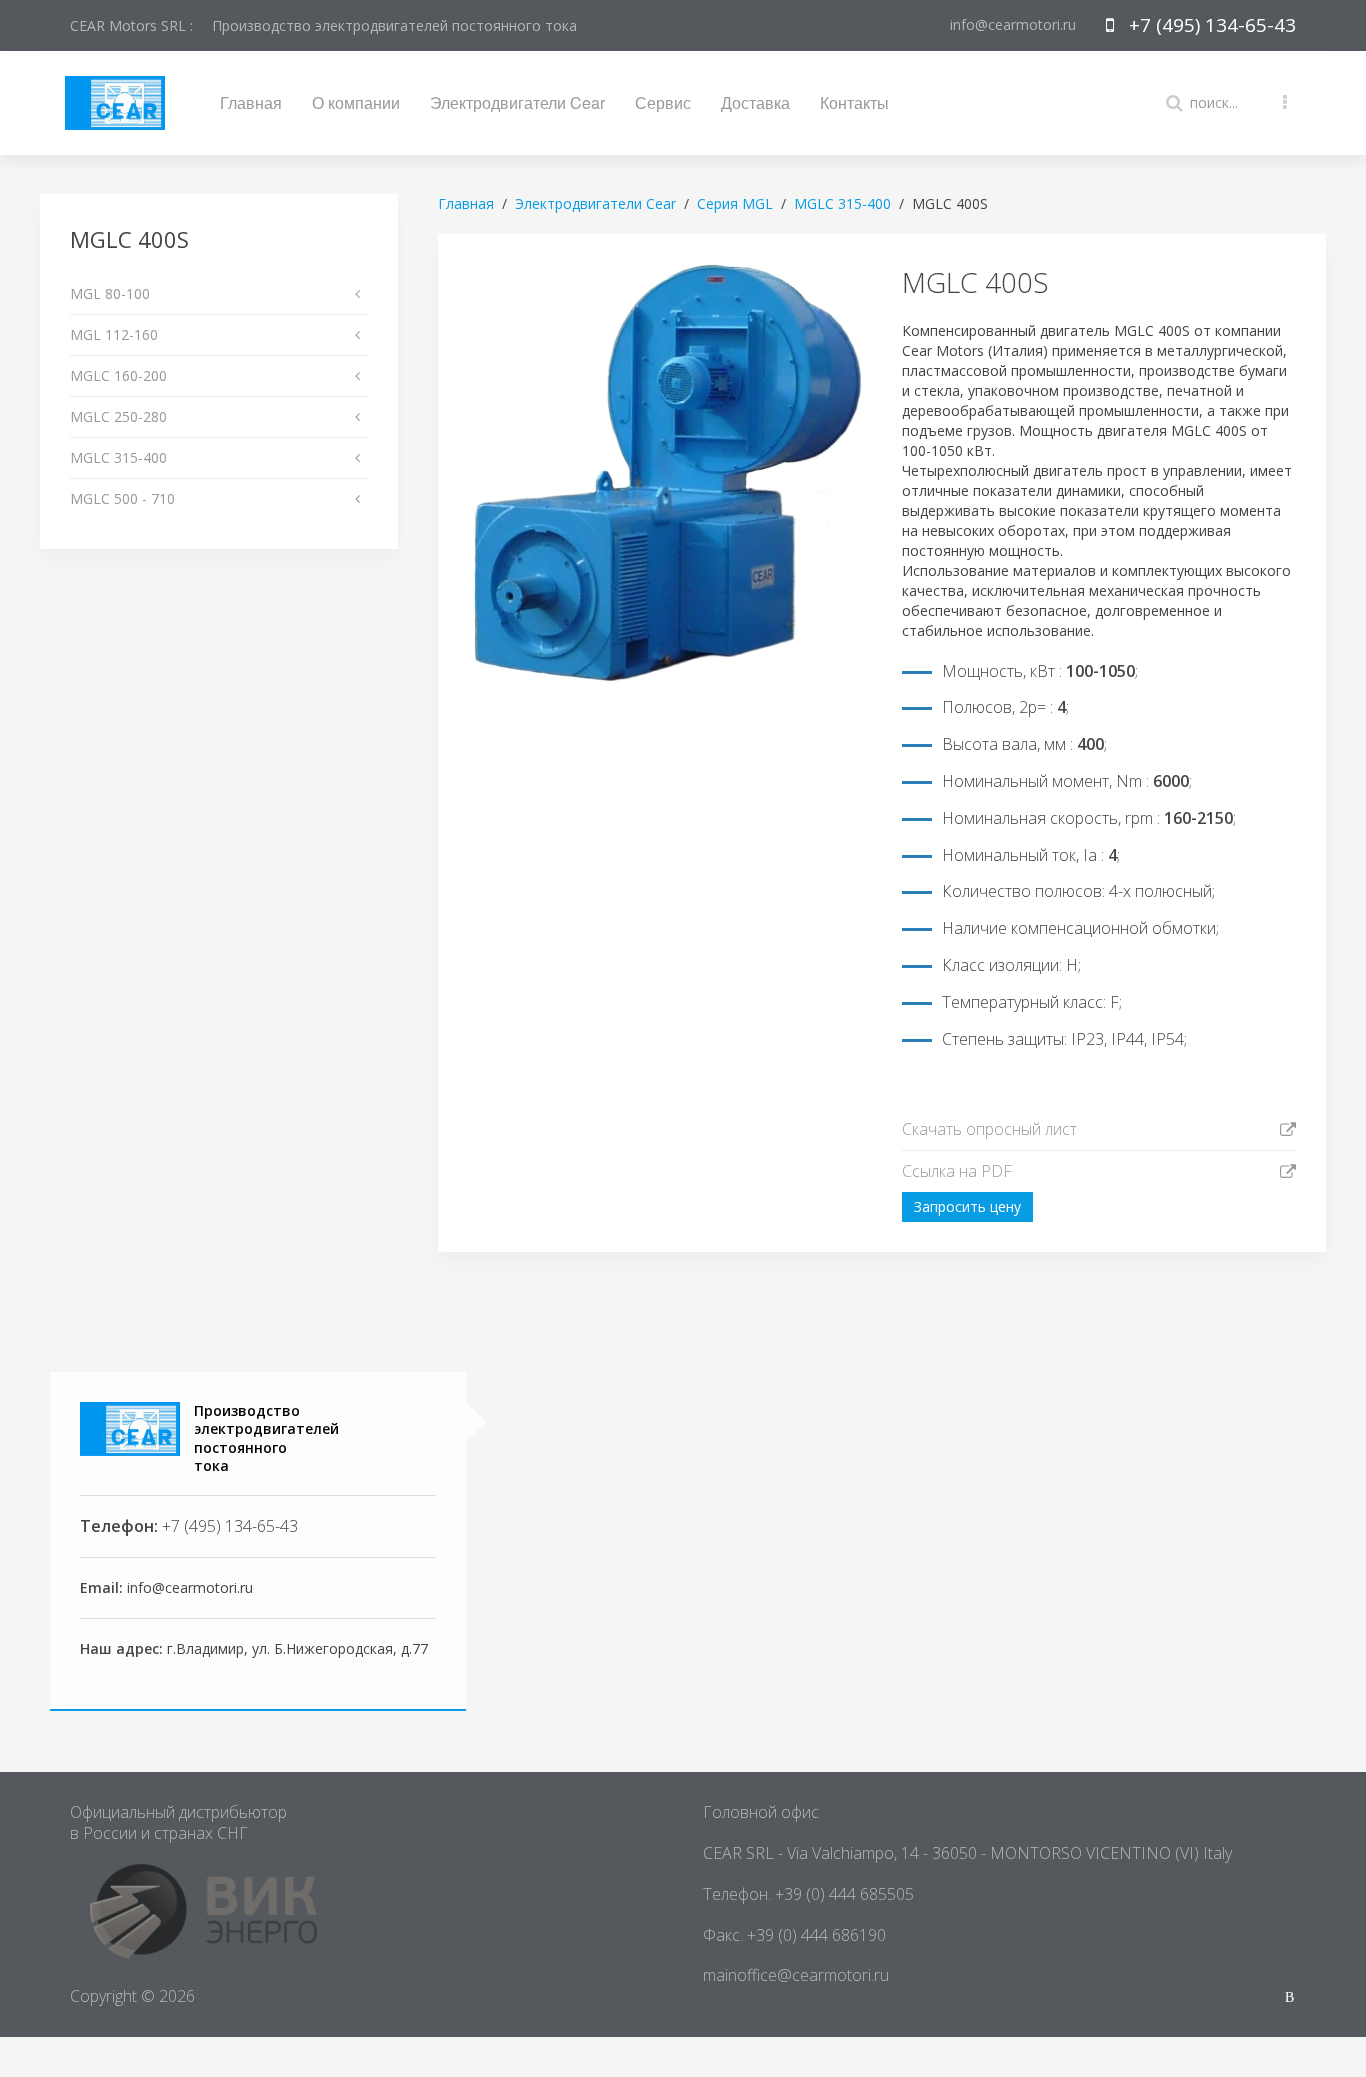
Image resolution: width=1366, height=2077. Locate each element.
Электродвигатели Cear (517, 102)
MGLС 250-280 (118, 416)
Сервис (663, 102)
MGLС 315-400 (118, 457)
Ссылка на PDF (957, 1171)
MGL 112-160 (114, 334)
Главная (251, 102)
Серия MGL (735, 203)
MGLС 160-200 (118, 375)
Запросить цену (967, 1206)
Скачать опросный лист (989, 1129)
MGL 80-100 (110, 293)
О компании (356, 102)
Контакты (854, 102)
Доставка (755, 102)
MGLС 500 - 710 (122, 498)
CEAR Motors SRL (263, 1996)
